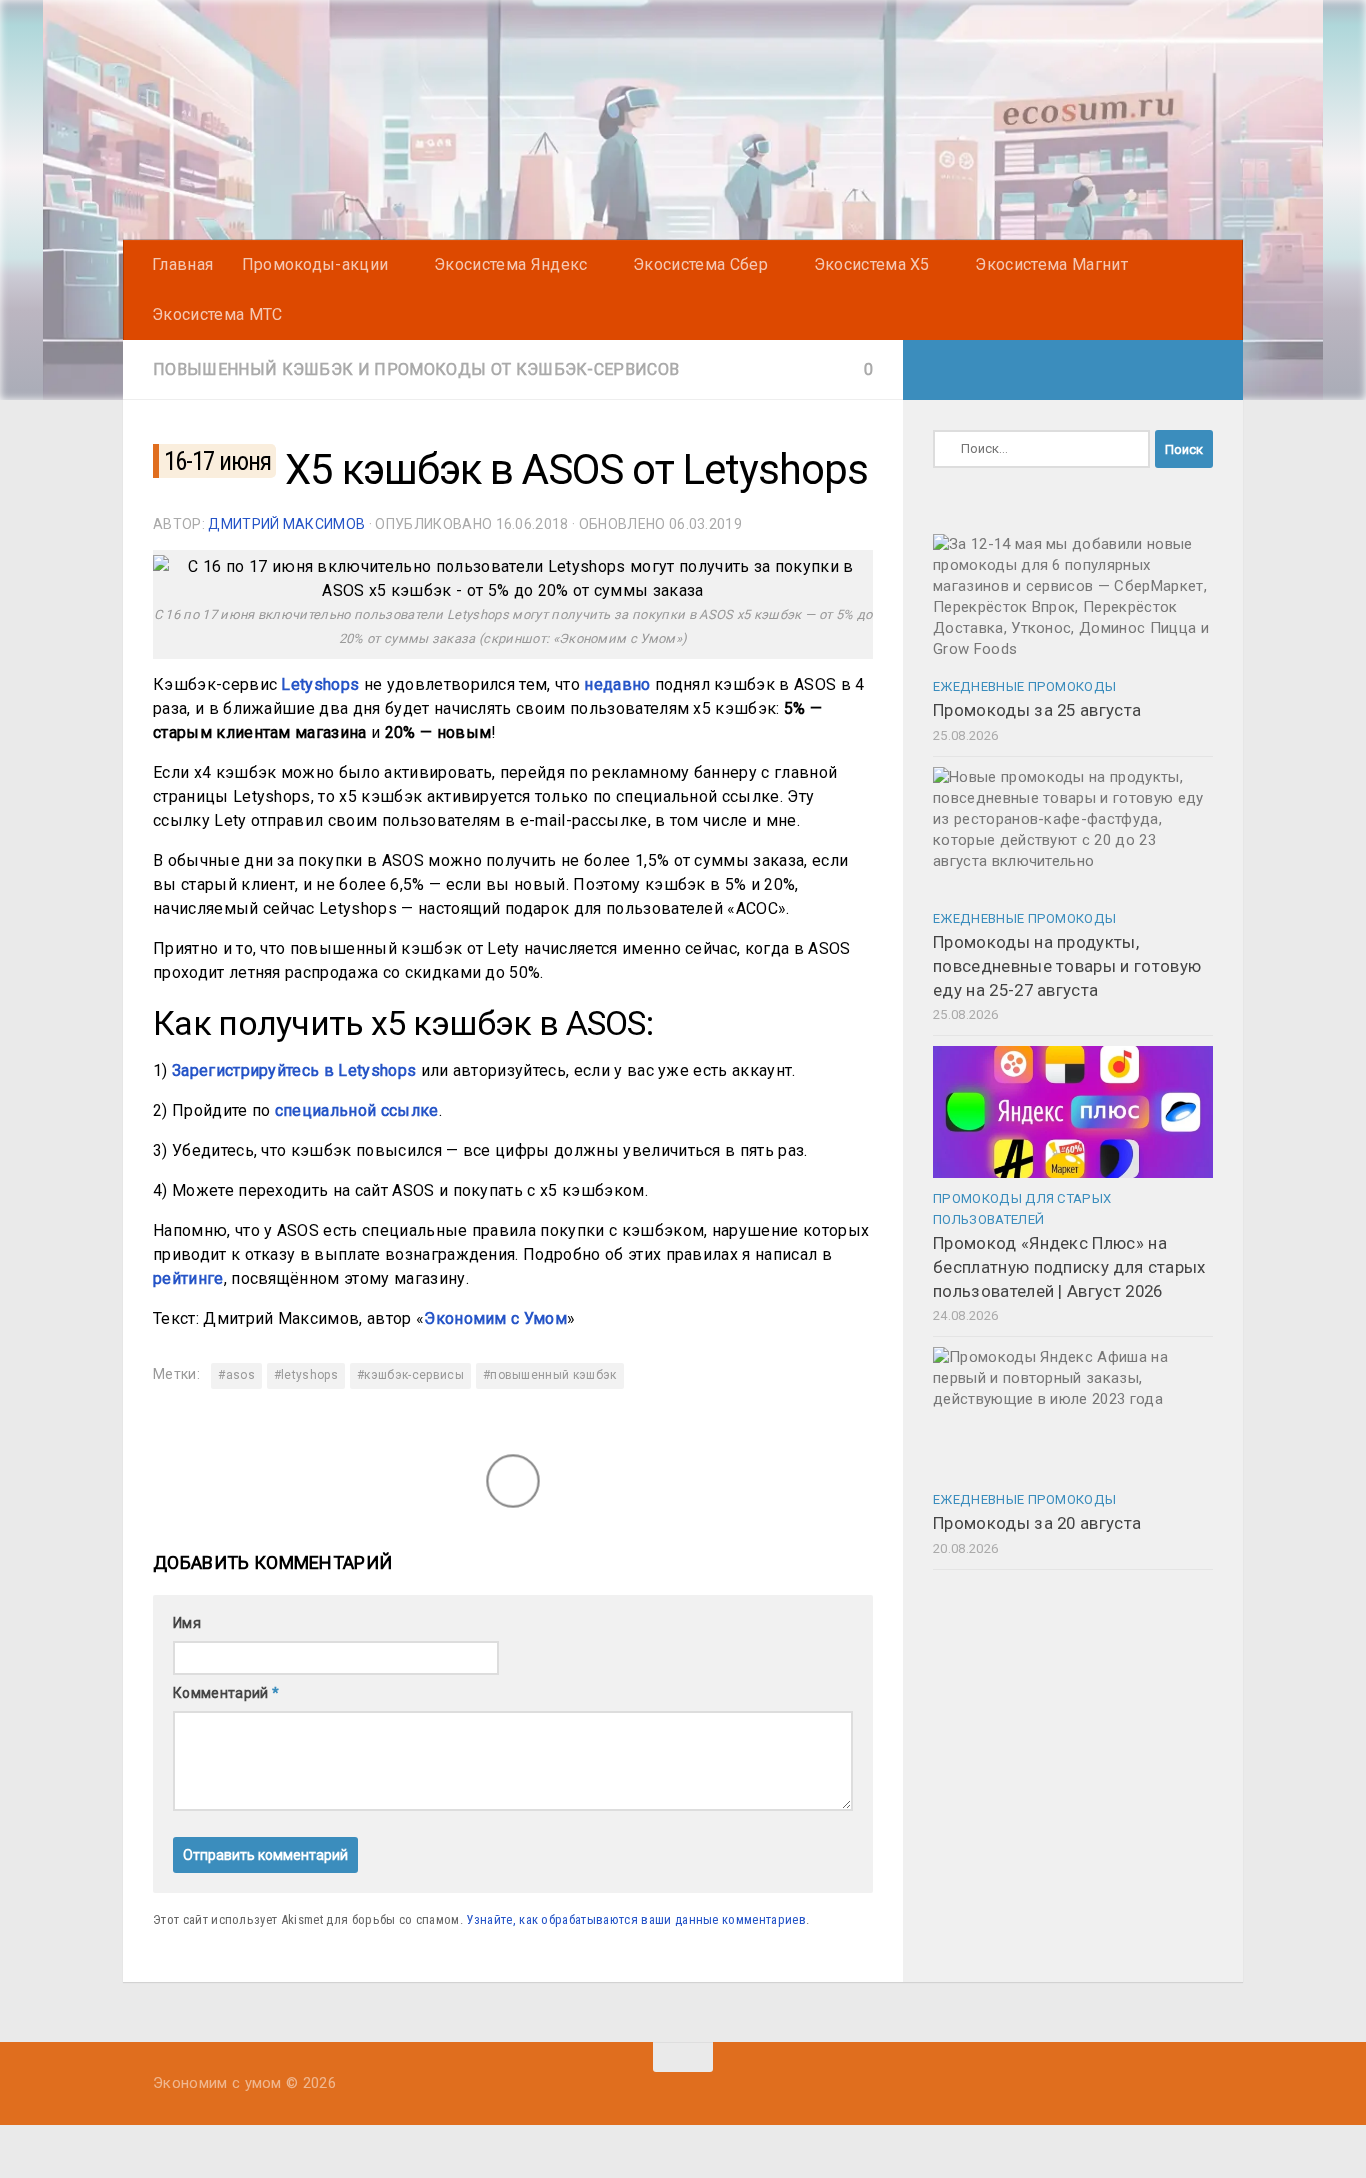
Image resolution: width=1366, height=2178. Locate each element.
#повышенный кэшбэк (550, 1375)
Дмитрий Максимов (286, 524)
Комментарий (226, 1693)
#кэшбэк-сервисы (410, 1375)
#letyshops (306, 1375)
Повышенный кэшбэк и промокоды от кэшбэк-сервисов (416, 369)
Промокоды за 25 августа (1037, 710)
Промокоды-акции (315, 264)
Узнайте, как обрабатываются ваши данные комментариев (636, 1919)
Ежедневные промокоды (1024, 686)
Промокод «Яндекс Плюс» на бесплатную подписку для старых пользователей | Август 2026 (1069, 1266)
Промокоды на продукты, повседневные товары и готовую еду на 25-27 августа (1067, 965)
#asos (236, 1375)
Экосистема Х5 (872, 264)
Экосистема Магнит (1051, 264)
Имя (187, 1623)
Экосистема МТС (217, 314)
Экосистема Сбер (700, 264)
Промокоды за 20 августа (1037, 1523)
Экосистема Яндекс (510, 264)
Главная (182, 264)
